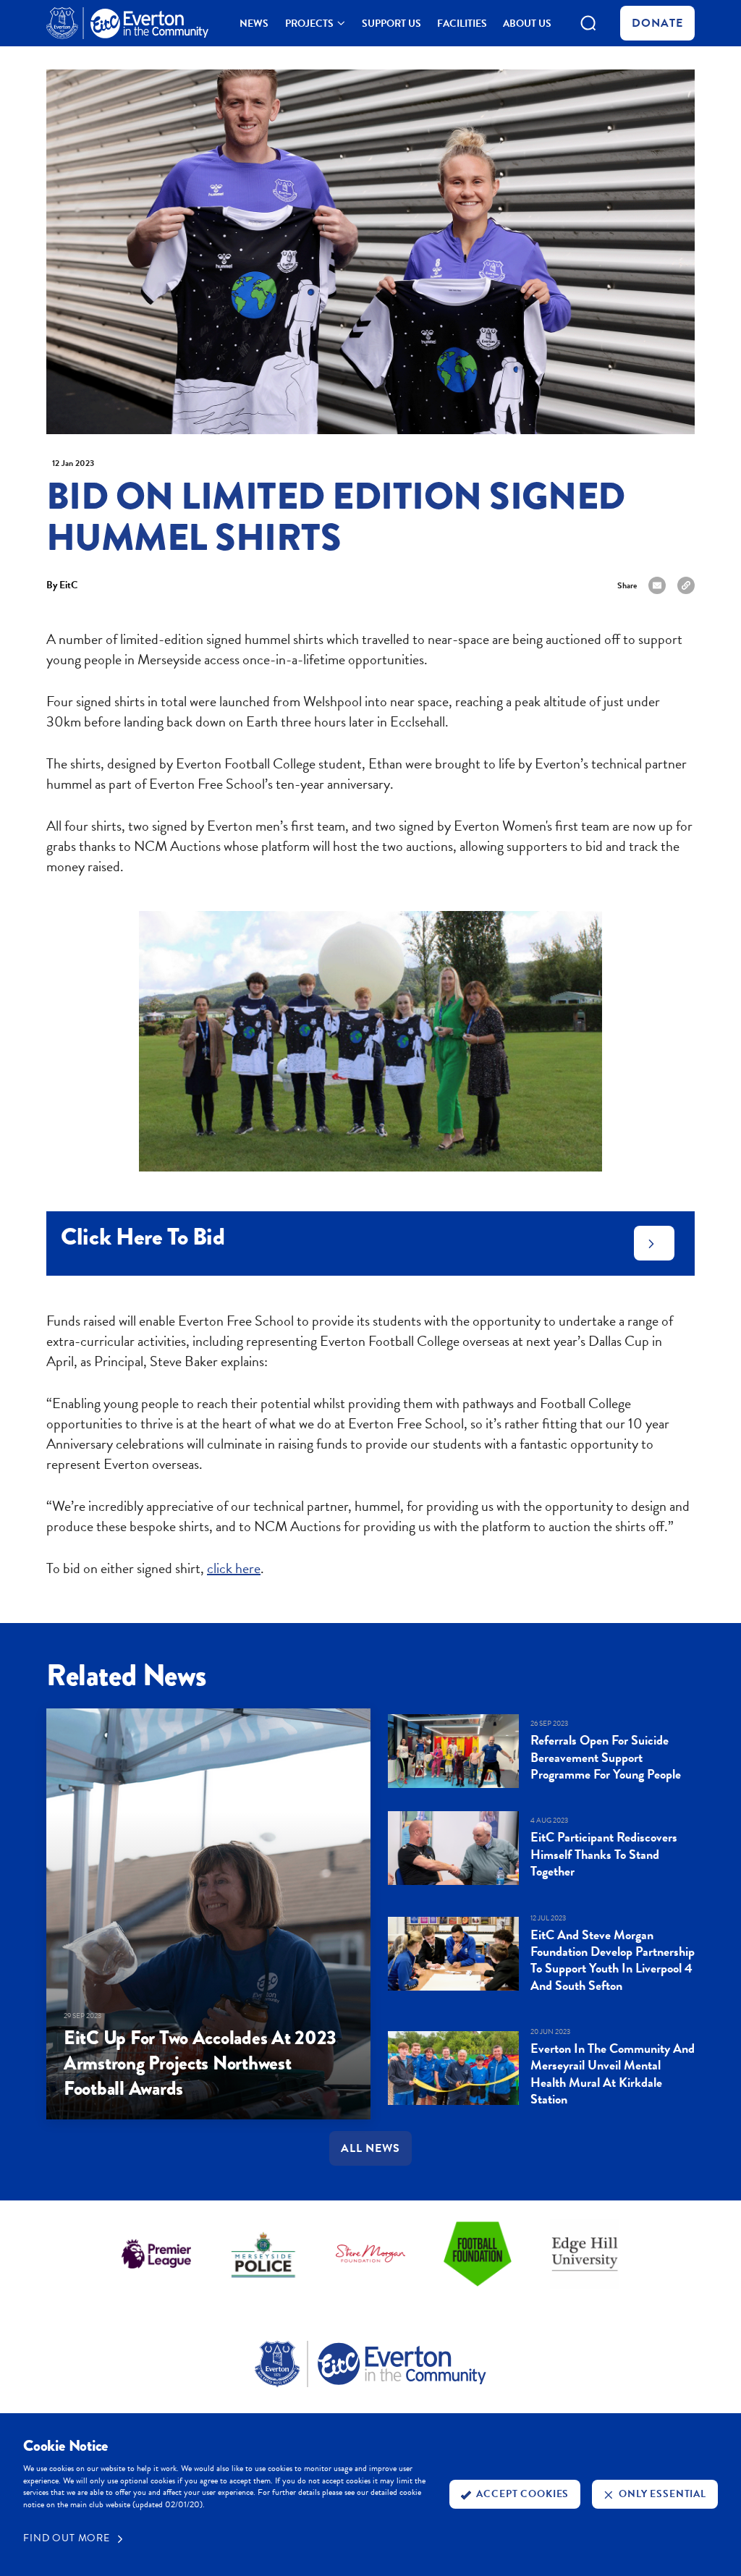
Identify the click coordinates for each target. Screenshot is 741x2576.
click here (234, 1568)
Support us (391, 25)
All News (371, 2148)
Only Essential (662, 2494)
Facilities (462, 25)
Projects (309, 25)
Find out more (67, 2538)
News (254, 25)
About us (527, 25)
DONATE (657, 23)
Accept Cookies (522, 2494)
